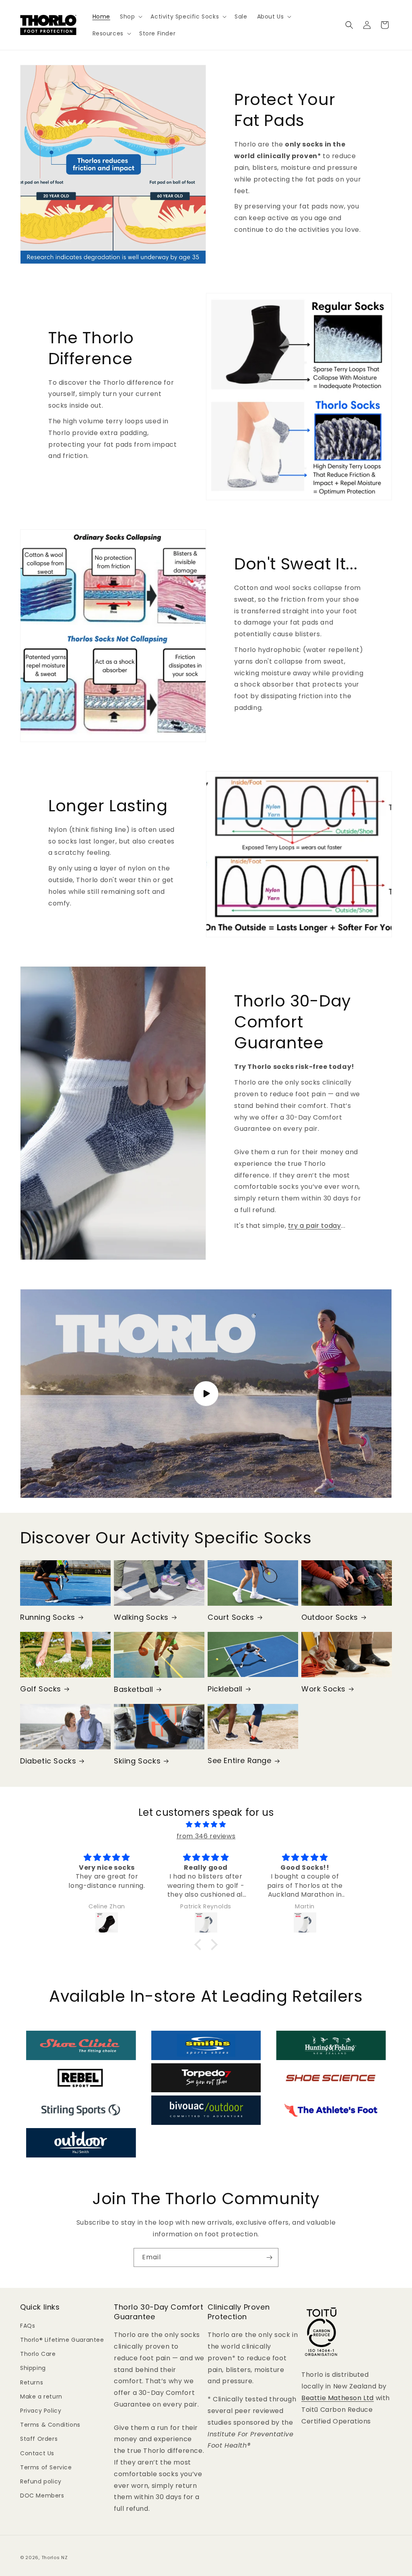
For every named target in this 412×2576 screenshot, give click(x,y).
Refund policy (41, 2481)
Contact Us (37, 2453)
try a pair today (315, 1226)
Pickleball (225, 1689)
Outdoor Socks (330, 1617)
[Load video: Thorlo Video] (206, 1394)
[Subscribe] (269, 2257)
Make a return (41, 2397)
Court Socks (231, 1617)
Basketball (134, 1689)
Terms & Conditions (50, 2425)
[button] (130, 16)
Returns (32, 2382)
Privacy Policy (41, 2411)
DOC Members (42, 2496)
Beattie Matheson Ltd (338, 2398)
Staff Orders (39, 2439)
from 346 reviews (206, 1836)
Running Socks (48, 1617)
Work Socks (323, 1689)
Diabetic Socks (48, 1761)
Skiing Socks (137, 1761)
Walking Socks (141, 1617)
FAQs (28, 2326)
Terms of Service (46, 2467)
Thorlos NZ (55, 2557)
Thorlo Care (38, 2354)
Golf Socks (41, 1689)
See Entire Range (240, 1760)
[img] (206, 1825)
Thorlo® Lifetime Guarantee (62, 2340)
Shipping (33, 2368)
